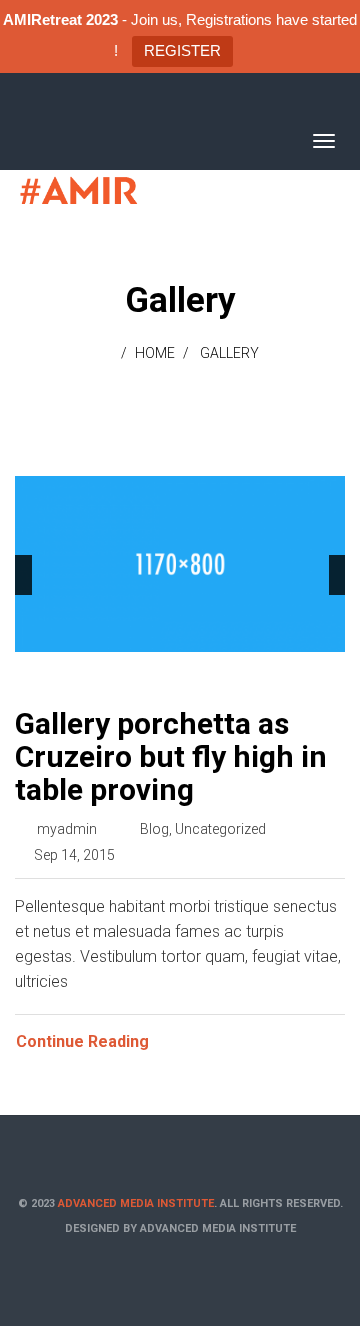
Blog (154, 829)
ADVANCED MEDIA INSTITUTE (136, 1203)
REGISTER (182, 50)
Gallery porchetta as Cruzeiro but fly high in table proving (171, 756)
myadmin (67, 829)
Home (155, 353)
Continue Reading (82, 1041)
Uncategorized (220, 829)
